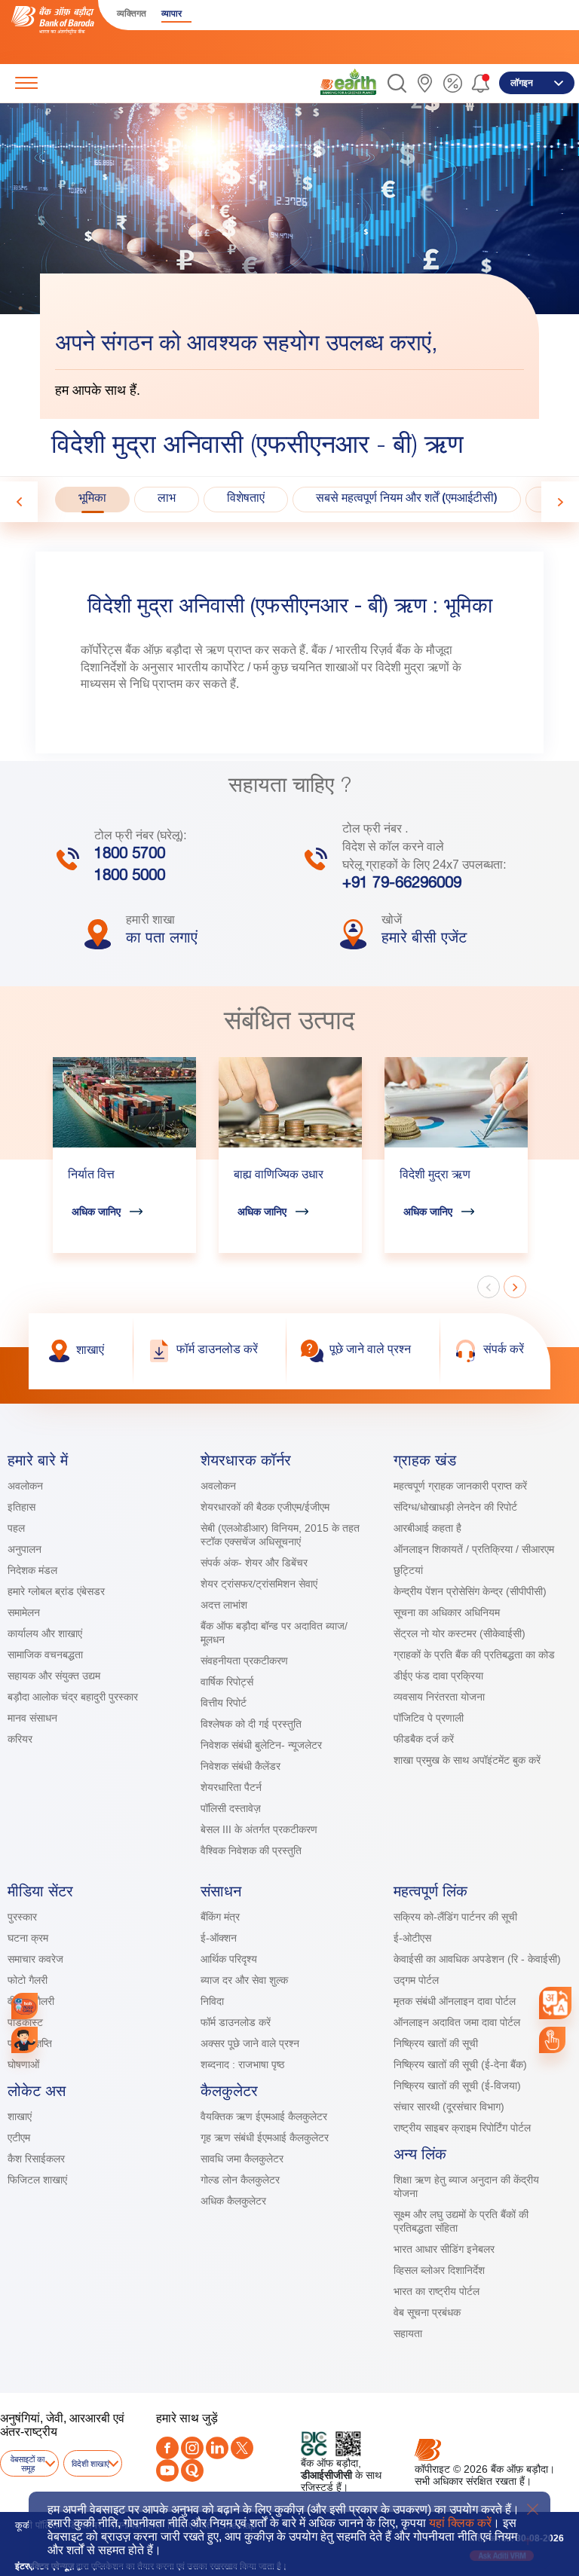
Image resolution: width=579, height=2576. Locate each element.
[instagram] (192, 2448)
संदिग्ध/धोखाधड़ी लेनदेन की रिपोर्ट (455, 1507)
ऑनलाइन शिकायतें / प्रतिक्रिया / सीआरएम (474, 1549)
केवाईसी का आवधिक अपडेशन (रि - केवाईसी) (477, 1959)
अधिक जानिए (96, 1212)
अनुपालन (25, 1549)
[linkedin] (217, 2448)
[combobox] (556, 2003)
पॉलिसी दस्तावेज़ (231, 1808)
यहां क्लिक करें (460, 2523)
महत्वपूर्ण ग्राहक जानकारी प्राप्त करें (460, 1486)
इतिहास (21, 1507)
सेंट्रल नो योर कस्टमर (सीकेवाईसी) (460, 1633)
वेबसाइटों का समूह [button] (28, 2464)
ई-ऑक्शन (219, 1938)
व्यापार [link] (172, 14)
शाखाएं (20, 2116)
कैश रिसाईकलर (36, 2159)
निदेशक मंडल (32, 1570)
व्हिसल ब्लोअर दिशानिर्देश (439, 2270)
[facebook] (167, 2448)
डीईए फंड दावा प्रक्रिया (438, 1676)
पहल (16, 1528)
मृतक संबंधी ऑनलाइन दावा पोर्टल (456, 2001)
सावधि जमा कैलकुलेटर (242, 2159)
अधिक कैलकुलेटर (233, 2201)
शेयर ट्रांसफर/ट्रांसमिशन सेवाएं (259, 1584)
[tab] (92, 500)
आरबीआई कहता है (427, 1528)
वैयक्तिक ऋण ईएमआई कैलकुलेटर (264, 2116)
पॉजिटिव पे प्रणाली (429, 1718)
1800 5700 (130, 855)
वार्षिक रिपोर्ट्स (227, 1682)
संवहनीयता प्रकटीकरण (244, 1661)
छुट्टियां (408, 1570)
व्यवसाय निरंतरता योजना (439, 1697)
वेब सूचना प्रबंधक (427, 2312)
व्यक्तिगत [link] (132, 14)
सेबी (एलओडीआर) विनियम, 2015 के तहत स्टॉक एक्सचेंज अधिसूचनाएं (280, 1535)
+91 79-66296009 (402, 885)
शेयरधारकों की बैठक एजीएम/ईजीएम (265, 1507)
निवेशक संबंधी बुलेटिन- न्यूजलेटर (261, 1745)
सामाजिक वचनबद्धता (45, 1655)
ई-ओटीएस (412, 1938)
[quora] (192, 2471)
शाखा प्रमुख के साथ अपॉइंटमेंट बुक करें (467, 1760)
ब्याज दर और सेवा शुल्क (244, 1980)
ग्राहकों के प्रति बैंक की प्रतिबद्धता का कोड (474, 1655)
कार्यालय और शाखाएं (45, 1633)
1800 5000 (130, 877)
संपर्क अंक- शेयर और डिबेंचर (254, 1563)
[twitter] (242, 2448)
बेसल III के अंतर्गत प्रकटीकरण (259, 1829)
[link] (348, 82)
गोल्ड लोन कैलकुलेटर (240, 2180)
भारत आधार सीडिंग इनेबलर (444, 2249)
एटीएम (19, 2137)
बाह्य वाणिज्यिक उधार (279, 1176)
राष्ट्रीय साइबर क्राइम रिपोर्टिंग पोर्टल (462, 2128)
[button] (397, 83)
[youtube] (167, 2471)
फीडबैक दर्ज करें (424, 1739)
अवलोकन (25, 1486)
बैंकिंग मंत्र (220, 1917)
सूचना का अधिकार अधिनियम (447, 1612)
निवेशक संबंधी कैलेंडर (240, 1766)
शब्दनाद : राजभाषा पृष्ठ (242, 2064)
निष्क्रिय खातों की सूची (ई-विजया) (457, 2086)
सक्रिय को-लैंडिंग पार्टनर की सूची (455, 1917)
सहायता (408, 2333)
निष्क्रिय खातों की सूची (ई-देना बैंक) (460, 2064)
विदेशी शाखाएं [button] (90, 2464)
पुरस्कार (22, 1917)
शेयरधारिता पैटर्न (231, 1787)
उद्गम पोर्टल (416, 1980)
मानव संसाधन (32, 1718)
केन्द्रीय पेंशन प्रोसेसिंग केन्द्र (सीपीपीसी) (470, 1591)
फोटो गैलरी (28, 1980)
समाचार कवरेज (35, 1959)
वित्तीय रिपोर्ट (224, 1703)
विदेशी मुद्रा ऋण (435, 1176)
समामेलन (24, 1612)
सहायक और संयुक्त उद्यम (54, 1676)
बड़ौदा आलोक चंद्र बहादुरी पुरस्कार (73, 1697)
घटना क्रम (28, 1938)
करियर (20, 1739)
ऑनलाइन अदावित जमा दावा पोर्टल (457, 2022)
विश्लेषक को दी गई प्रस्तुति (251, 1724)
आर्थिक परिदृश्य (229, 1959)
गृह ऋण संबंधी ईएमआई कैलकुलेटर (265, 2137)
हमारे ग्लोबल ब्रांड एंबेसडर (56, 1591)
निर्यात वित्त (91, 1176)
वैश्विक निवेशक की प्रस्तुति (251, 1850)
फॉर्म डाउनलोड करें (236, 2022)
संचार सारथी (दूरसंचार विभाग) (449, 2107)
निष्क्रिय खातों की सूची (436, 2043)
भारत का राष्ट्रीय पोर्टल (437, 2291)
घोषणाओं (23, 2064)
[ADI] (25, 2040)
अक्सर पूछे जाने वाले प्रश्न (250, 2043)
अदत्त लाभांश (224, 1605)
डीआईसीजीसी (326, 2475)
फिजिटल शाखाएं (37, 2180)
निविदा (212, 2001)
